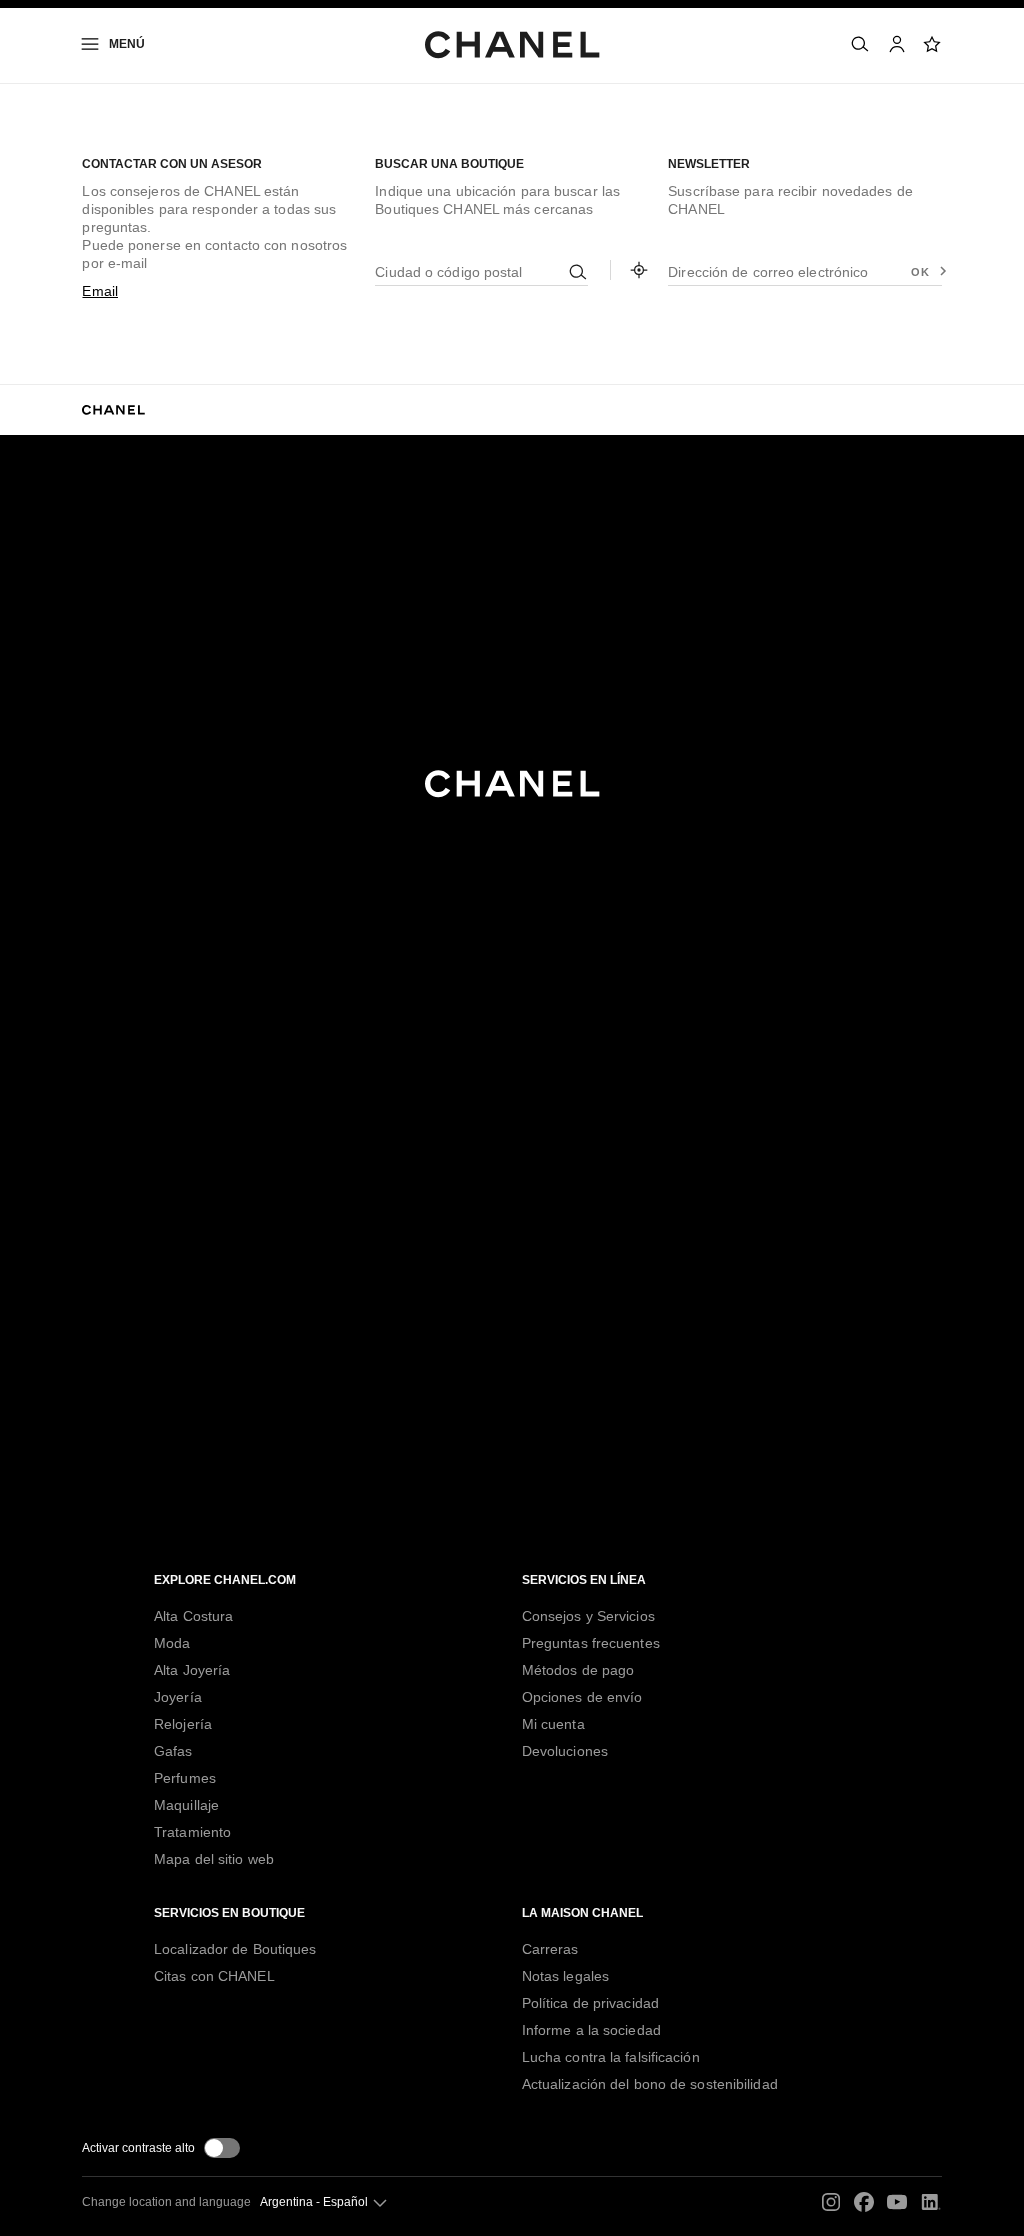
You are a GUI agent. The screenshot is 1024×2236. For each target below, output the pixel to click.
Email (100, 291)
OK (920, 272)
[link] (933, 44)
